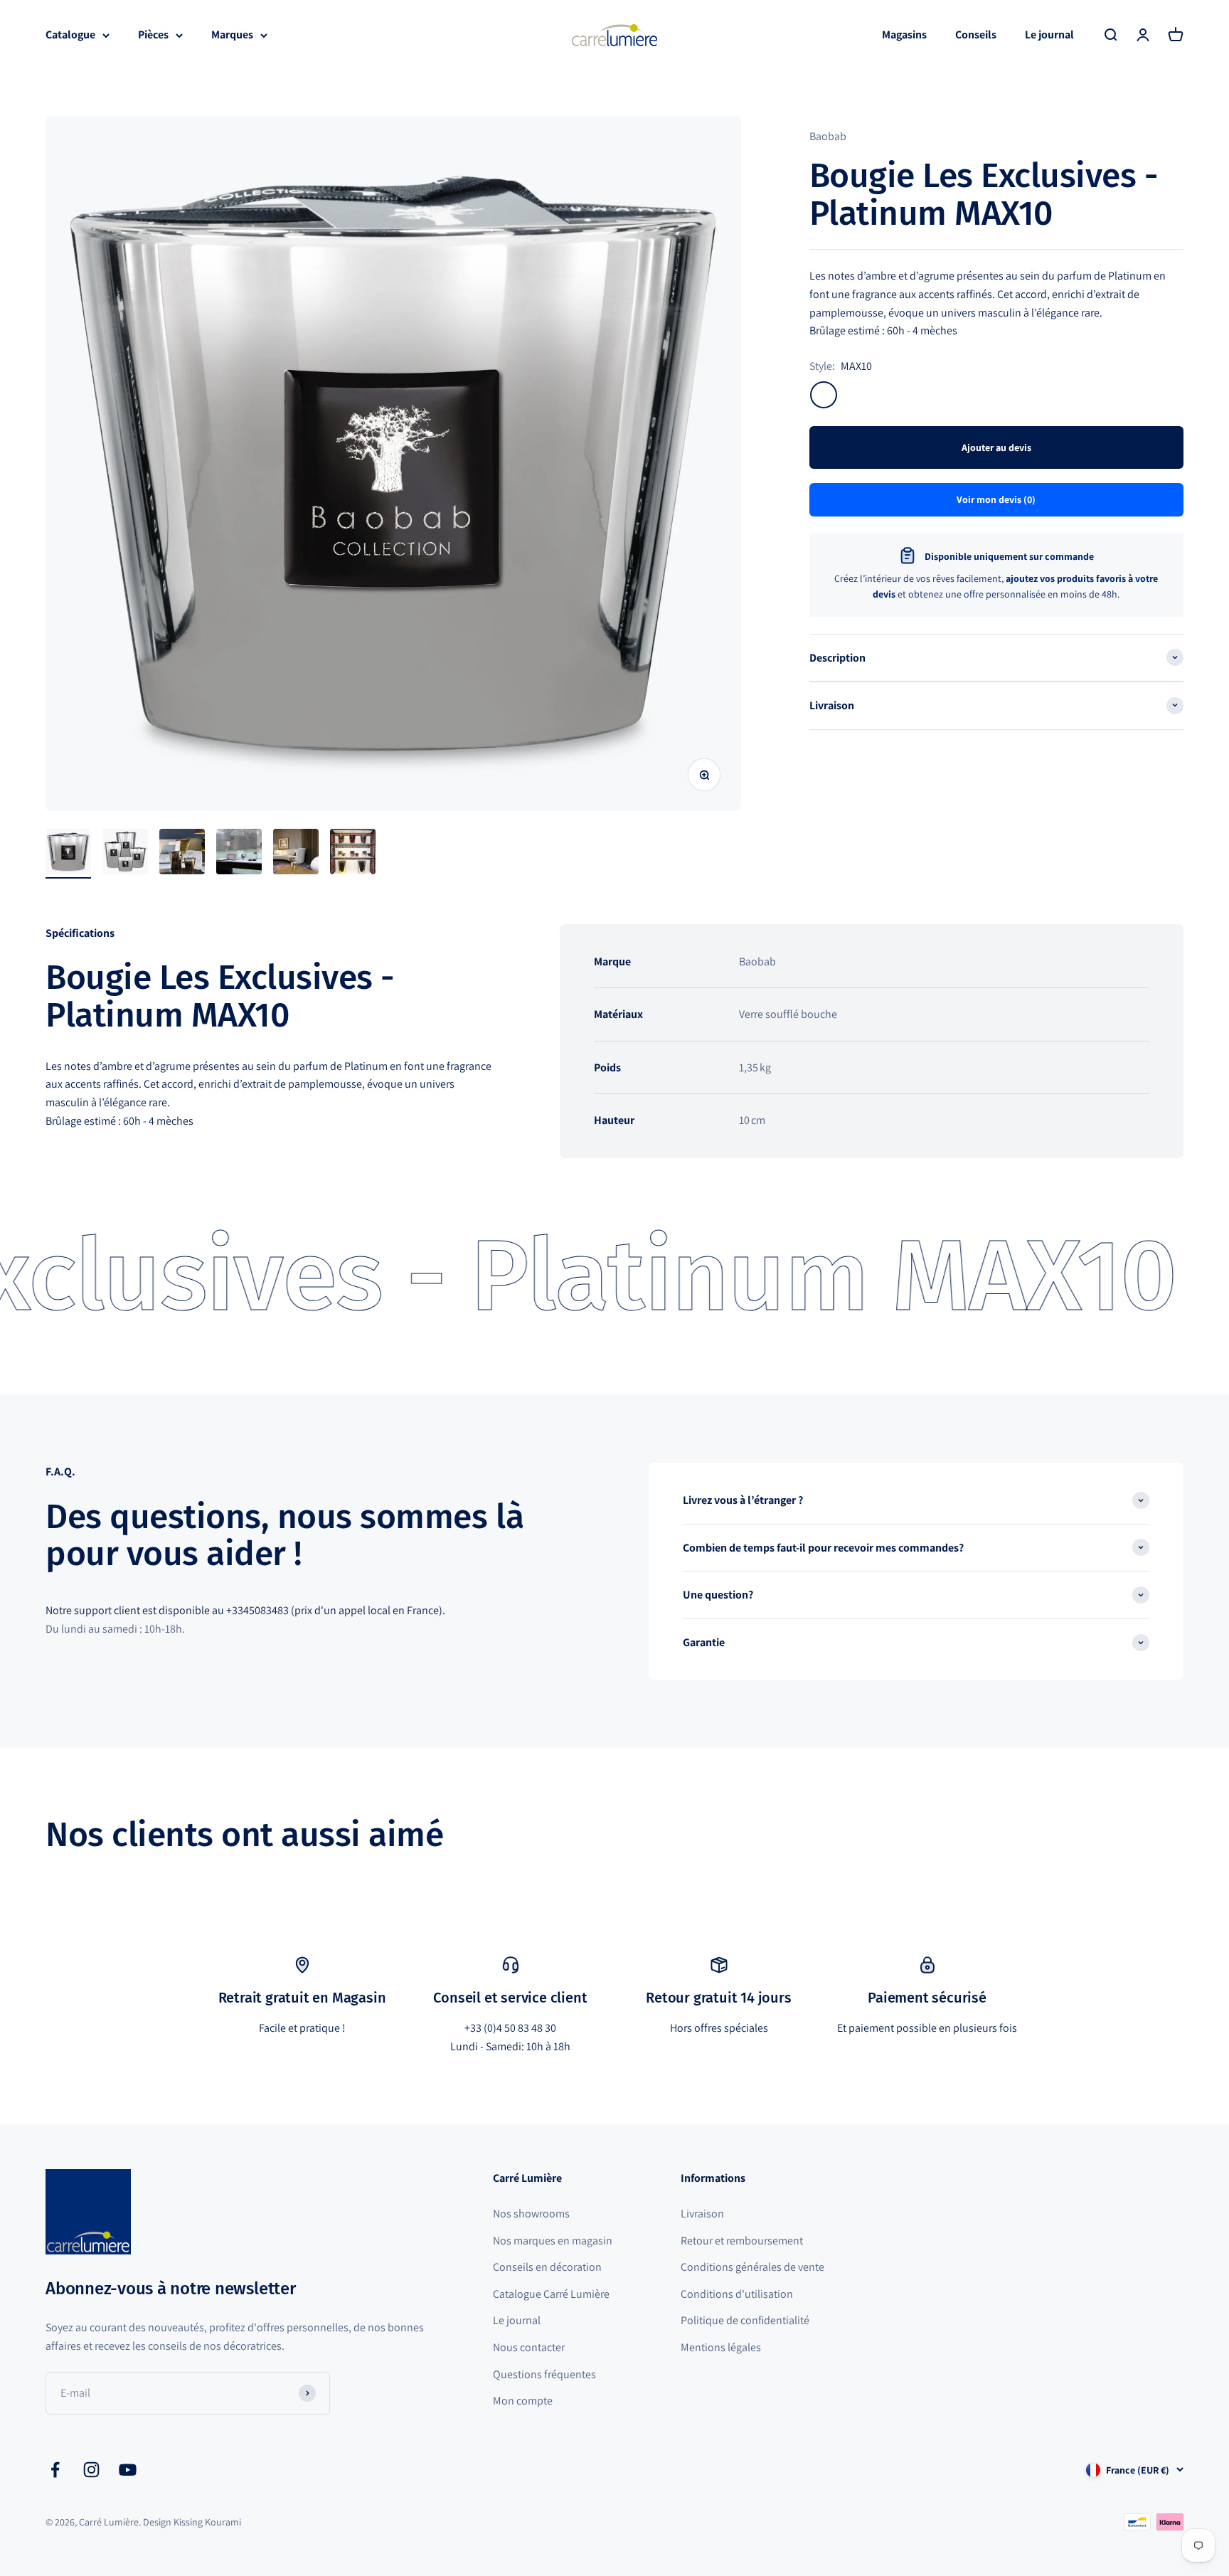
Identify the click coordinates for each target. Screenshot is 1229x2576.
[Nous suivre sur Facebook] (55, 2470)
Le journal (1049, 35)
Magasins (904, 35)
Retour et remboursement (742, 2241)
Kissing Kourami (207, 2522)
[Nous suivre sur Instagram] (91, 2470)
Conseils (976, 35)
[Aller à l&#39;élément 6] (353, 854)
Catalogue (70, 35)
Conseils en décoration (547, 2267)
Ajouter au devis (996, 447)
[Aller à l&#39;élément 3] (182, 854)
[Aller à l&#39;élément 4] (239, 854)
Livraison (702, 2214)
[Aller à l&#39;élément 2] (125, 854)
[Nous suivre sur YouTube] (128, 2470)
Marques (232, 35)
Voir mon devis (996, 499)
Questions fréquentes (544, 2374)
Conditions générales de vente (752, 2267)
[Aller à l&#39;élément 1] (68, 854)
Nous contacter (529, 2347)
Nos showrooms (531, 2214)
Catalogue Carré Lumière (551, 2294)
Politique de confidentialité (745, 2320)
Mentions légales (721, 2347)
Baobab (828, 136)
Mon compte (523, 2401)
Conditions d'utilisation (737, 2294)
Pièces (153, 35)
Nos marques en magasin (553, 2241)
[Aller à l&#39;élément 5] (296, 854)
